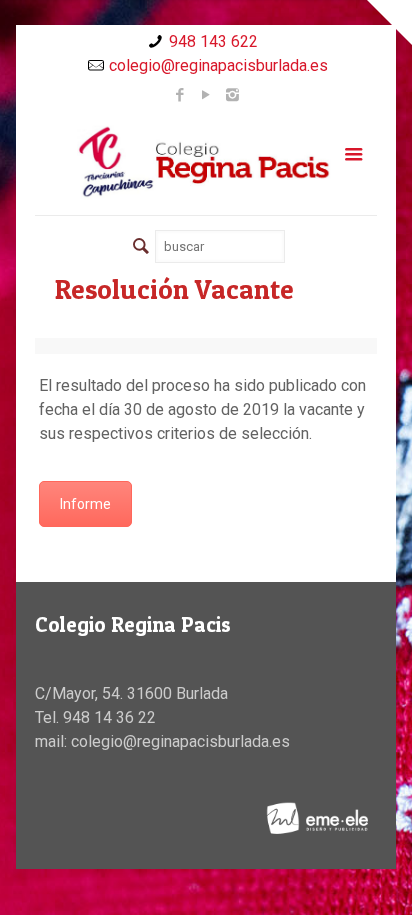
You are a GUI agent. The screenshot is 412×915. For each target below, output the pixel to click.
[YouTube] (206, 95)
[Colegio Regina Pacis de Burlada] (205, 161)
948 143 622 (213, 41)
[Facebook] (180, 95)
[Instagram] (232, 95)
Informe (85, 504)
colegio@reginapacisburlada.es (218, 65)
